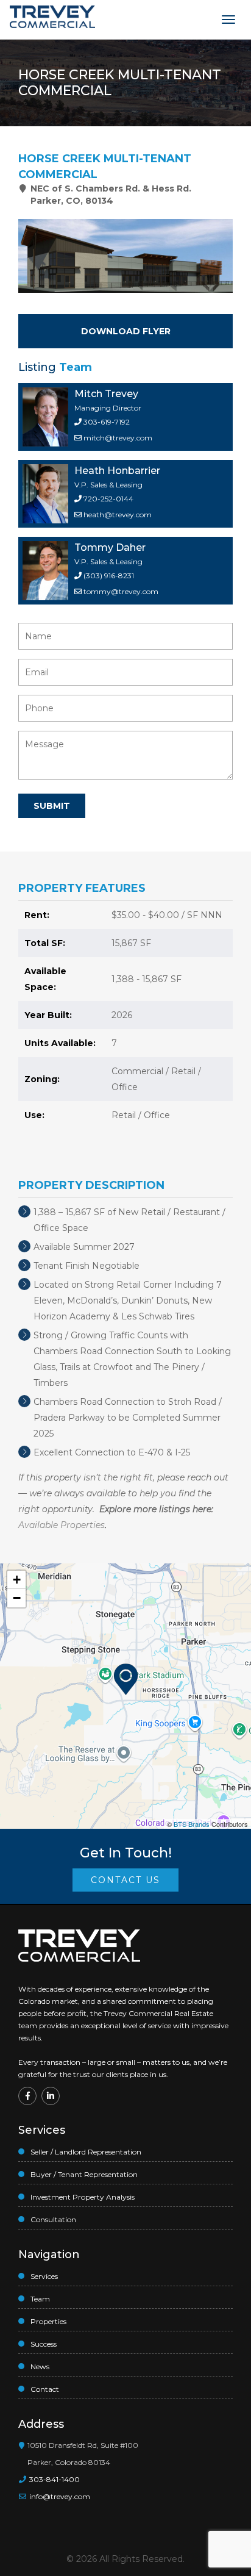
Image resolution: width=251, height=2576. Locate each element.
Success (44, 2344)
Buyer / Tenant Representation (84, 2174)
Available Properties (62, 1525)
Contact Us (125, 1880)
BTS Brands (192, 1824)
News (40, 2366)
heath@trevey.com (118, 515)
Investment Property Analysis (83, 2197)
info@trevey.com (60, 2496)
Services (44, 2276)
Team (40, 2299)
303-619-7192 (106, 422)
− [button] (17, 1598)
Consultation (53, 2219)
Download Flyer (126, 331)
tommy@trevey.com (121, 591)
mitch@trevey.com (118, 438)
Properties (48, 2321)
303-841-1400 (54, 2479)
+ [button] (17, 1580)
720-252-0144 (108, 499)
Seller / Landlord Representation (86, 2152)
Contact (45, 2389)
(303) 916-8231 (108, 576)
